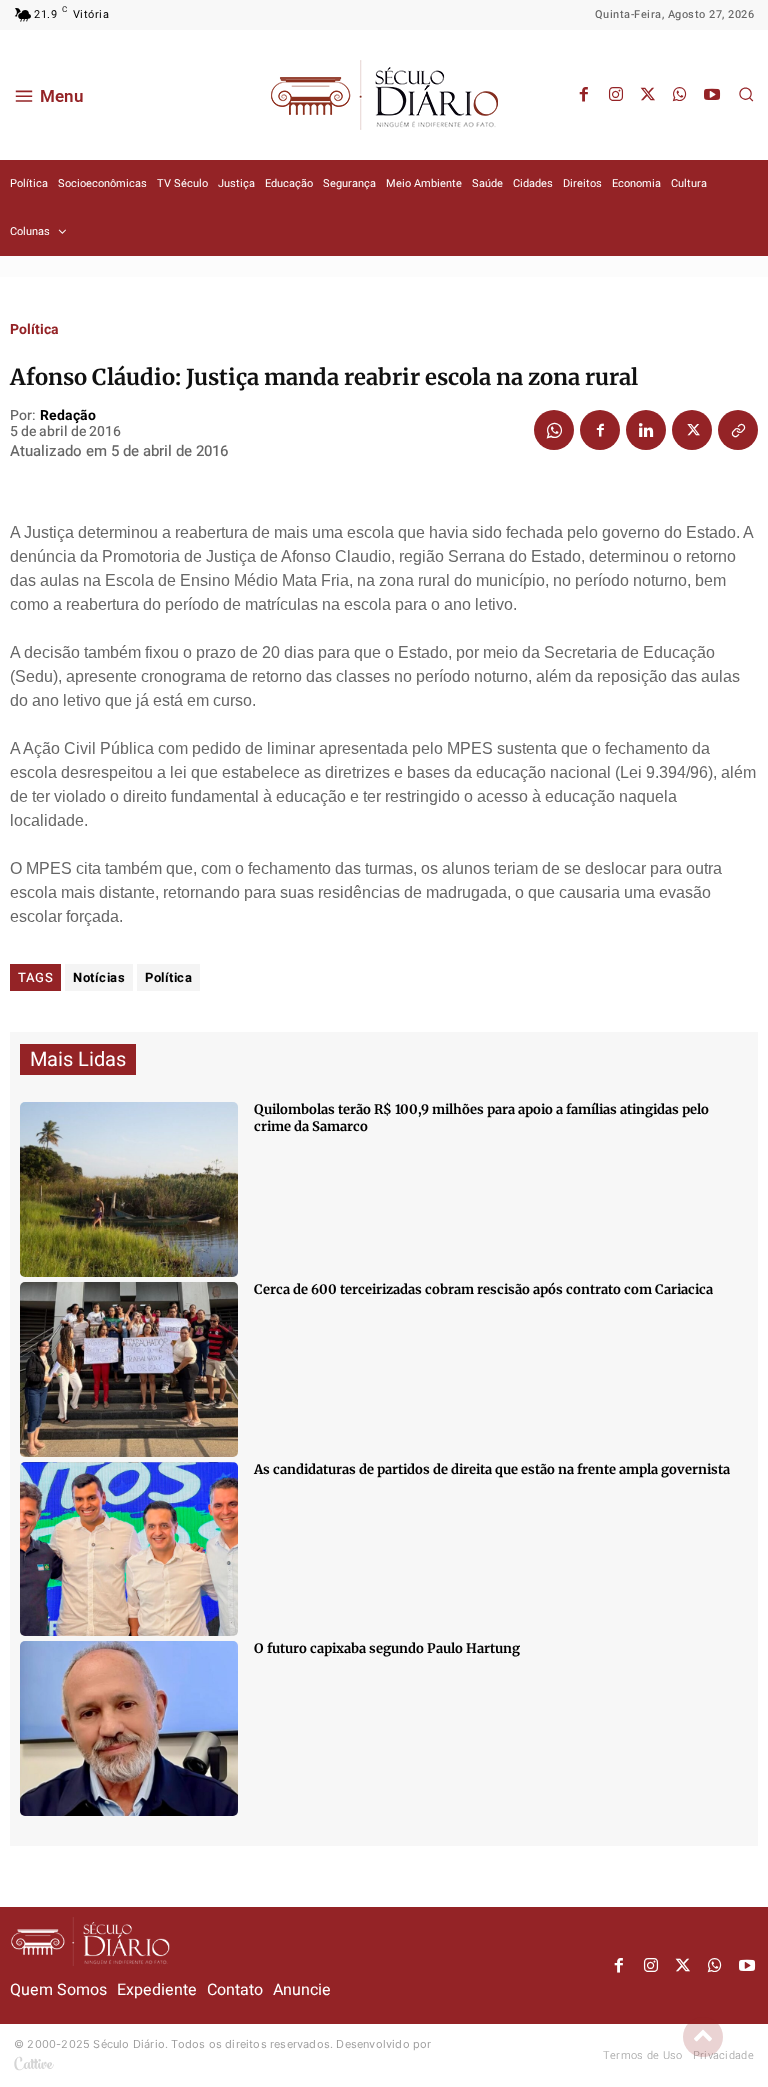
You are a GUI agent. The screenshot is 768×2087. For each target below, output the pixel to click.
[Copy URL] (738, 430)
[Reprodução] (129, 1728)
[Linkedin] (646, 430)
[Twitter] (648, 95)
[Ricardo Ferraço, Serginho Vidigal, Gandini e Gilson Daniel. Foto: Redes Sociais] (129, 1549)
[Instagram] (616, 95)
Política (34, 330)
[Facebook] (584, 95)
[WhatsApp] (680, 95)
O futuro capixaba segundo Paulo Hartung (387, 1648)
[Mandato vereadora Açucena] (129, 1369)
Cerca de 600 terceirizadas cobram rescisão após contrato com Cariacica (483, 1289)
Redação (68, 416)
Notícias (99, 977)
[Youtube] (712, 95)
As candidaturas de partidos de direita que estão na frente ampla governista (492, 1469)
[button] (746, 94)
